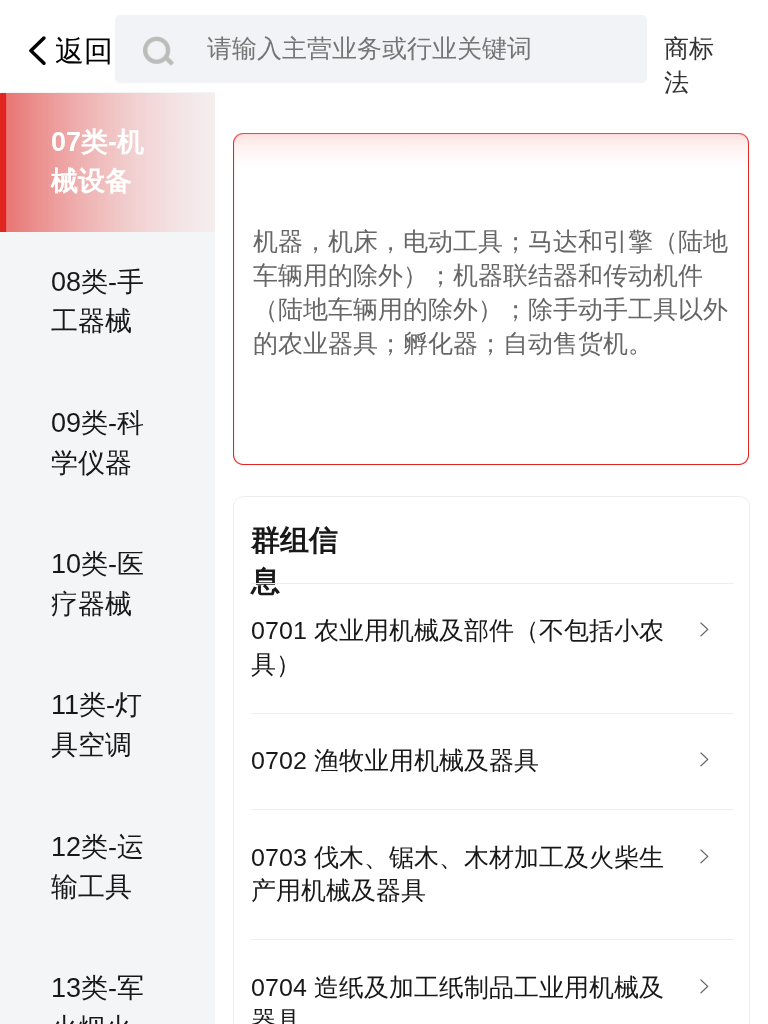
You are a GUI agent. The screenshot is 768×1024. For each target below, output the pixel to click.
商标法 (689, 50)
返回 (84, 51)
